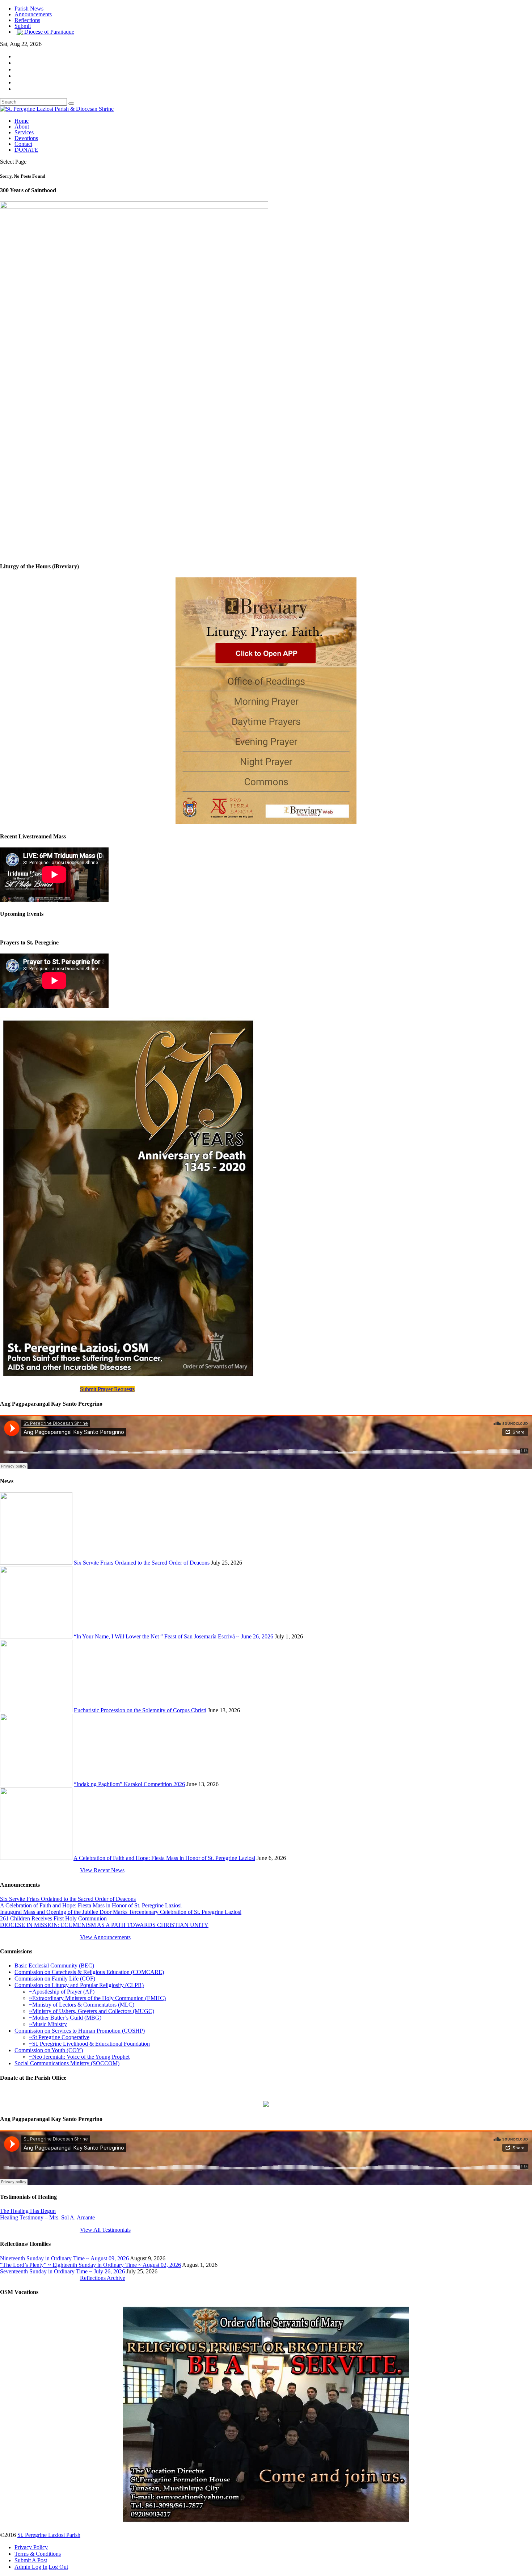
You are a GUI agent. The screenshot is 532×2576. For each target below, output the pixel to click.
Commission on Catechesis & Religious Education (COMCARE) (89, 1972)
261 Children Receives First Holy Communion (53, 1918)
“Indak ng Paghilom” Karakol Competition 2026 (129, 1784)
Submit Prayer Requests (107, 1389)
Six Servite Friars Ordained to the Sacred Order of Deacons (142, 1563)
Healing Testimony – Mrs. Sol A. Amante (47, 2217)
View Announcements (105, 1937)
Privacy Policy (31, 2547)
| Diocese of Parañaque (44, 32)
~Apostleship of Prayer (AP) (62, 1992)
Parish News (29, 9)
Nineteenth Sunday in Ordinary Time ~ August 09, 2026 (64, 2258)
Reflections (27, 20)
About (22, 127)
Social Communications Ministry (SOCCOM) (67, 2063)
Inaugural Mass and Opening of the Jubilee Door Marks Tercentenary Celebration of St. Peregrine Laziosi (121, 1912)
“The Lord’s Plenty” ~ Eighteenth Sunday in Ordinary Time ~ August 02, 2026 (90, 2265)
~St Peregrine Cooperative (59, 2037)
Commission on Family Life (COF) (55, 1979)
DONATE (26, 150)
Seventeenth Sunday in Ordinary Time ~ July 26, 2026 (62, 2271)
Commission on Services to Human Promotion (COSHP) (80, 2031)
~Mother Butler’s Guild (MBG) (65, 2018)
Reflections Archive (103, 2278)
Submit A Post (31, 2560)
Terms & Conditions (38, 2554)
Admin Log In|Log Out (41, 2567)
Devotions (26, 138)
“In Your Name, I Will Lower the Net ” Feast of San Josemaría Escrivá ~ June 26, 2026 (174, 1636)
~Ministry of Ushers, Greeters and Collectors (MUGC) (92, 2011)
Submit (23, 26)
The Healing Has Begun (28, 2211)
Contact (23, 144)
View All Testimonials (105, 2230)
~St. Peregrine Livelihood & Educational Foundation (89, 2044)
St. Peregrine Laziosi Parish (49, 2535)
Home (22, 121)
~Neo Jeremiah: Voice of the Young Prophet (79, 2057)
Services (24, 132)
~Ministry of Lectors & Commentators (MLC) (82, 2005)
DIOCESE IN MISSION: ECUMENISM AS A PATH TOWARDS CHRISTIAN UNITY (104, 1925)
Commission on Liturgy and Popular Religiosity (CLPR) (79, 1985)
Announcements (33, 14)
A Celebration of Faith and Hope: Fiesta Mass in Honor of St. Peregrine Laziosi (164, 1858)
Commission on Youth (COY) (49, 2050)
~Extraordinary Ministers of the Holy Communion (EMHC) (97, 1998)
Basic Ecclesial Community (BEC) (54, 1965)
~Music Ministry (48, 2024)
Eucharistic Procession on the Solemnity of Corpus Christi (140, 1710)
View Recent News (102, 1870)
